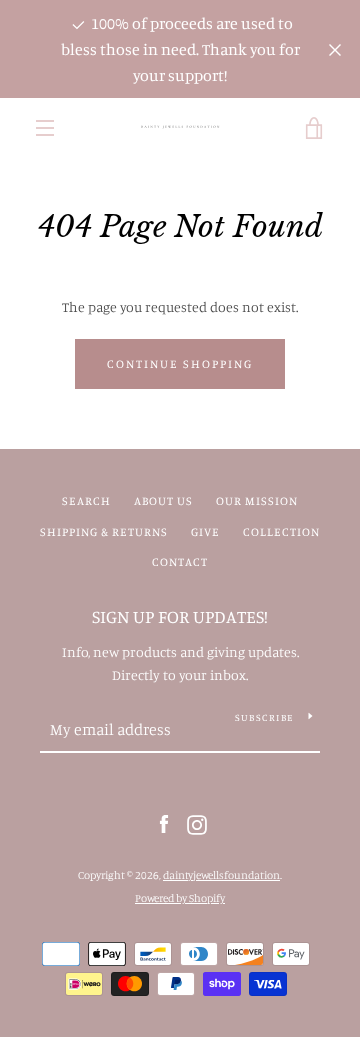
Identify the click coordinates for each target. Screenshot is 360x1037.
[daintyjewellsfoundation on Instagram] (197, 823)
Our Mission (257, 500)
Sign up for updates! (180, 616)
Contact (180, 561)
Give (205, 531)
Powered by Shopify (180, 898)
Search (86, 500)
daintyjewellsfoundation (221, 875)
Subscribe (264, 717)
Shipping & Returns (104, 531)
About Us (163, 500)
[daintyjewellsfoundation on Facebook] (164, 823)
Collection (281, 531)
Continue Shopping (180, 363)
